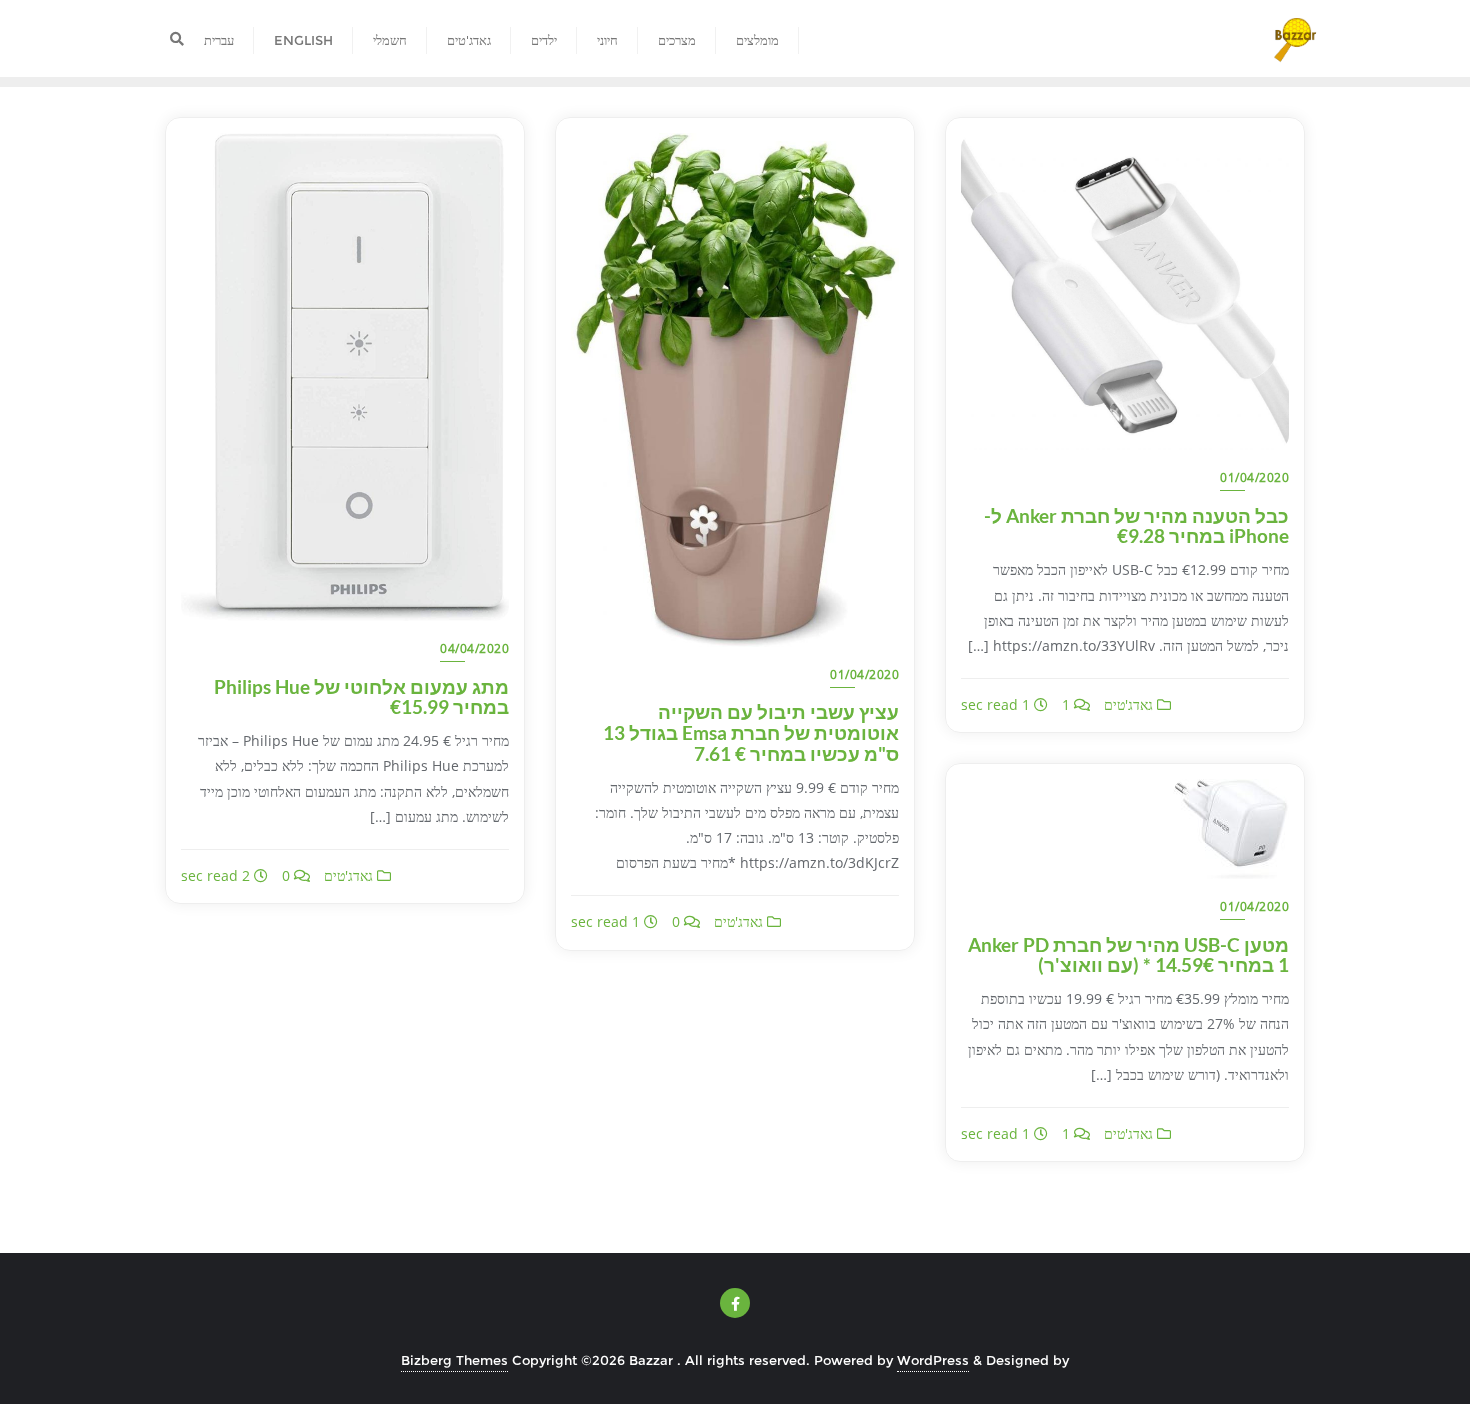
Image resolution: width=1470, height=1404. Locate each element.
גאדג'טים (350, 875)
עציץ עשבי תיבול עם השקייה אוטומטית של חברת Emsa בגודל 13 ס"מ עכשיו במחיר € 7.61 (751, 732)
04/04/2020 (474, 648)
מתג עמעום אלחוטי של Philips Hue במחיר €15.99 (361, 697)
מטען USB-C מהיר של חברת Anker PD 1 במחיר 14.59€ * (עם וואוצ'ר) (1128, 955)
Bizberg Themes (454, 1360)
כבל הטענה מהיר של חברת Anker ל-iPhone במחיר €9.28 (1136, 526)
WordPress (933, 1360)
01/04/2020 (864, 674)
